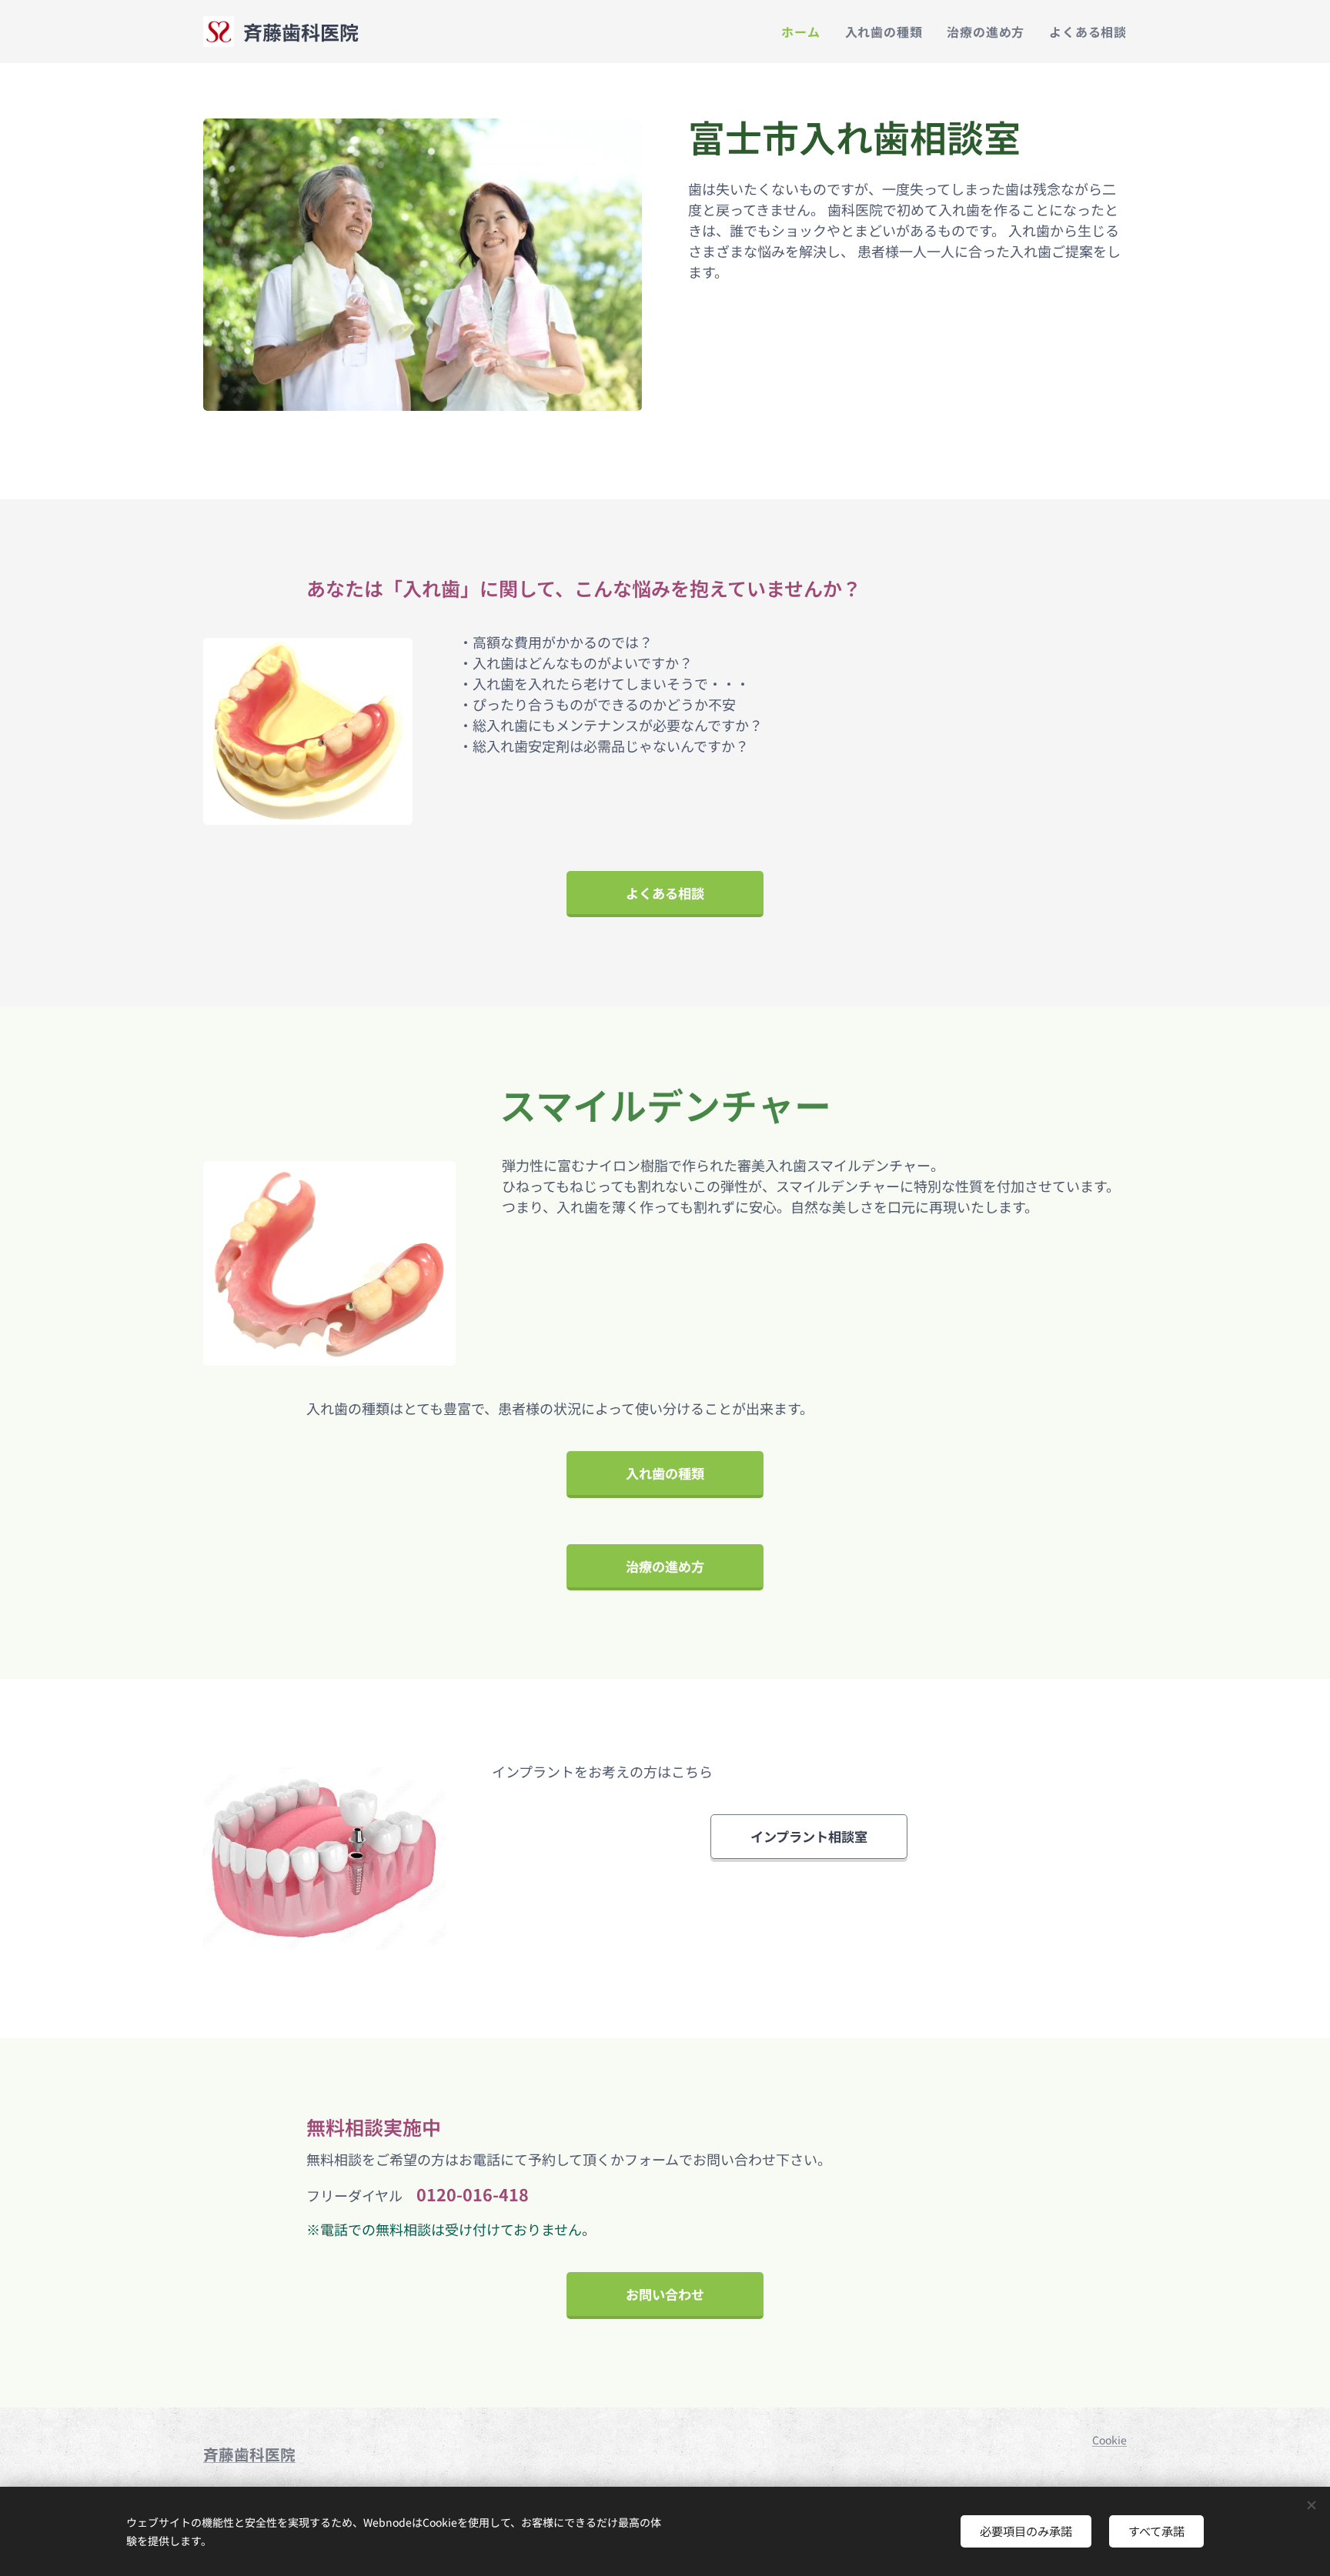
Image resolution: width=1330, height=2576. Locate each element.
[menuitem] (805, 32)
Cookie (1109, 2440)
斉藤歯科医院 (249, 2454)
